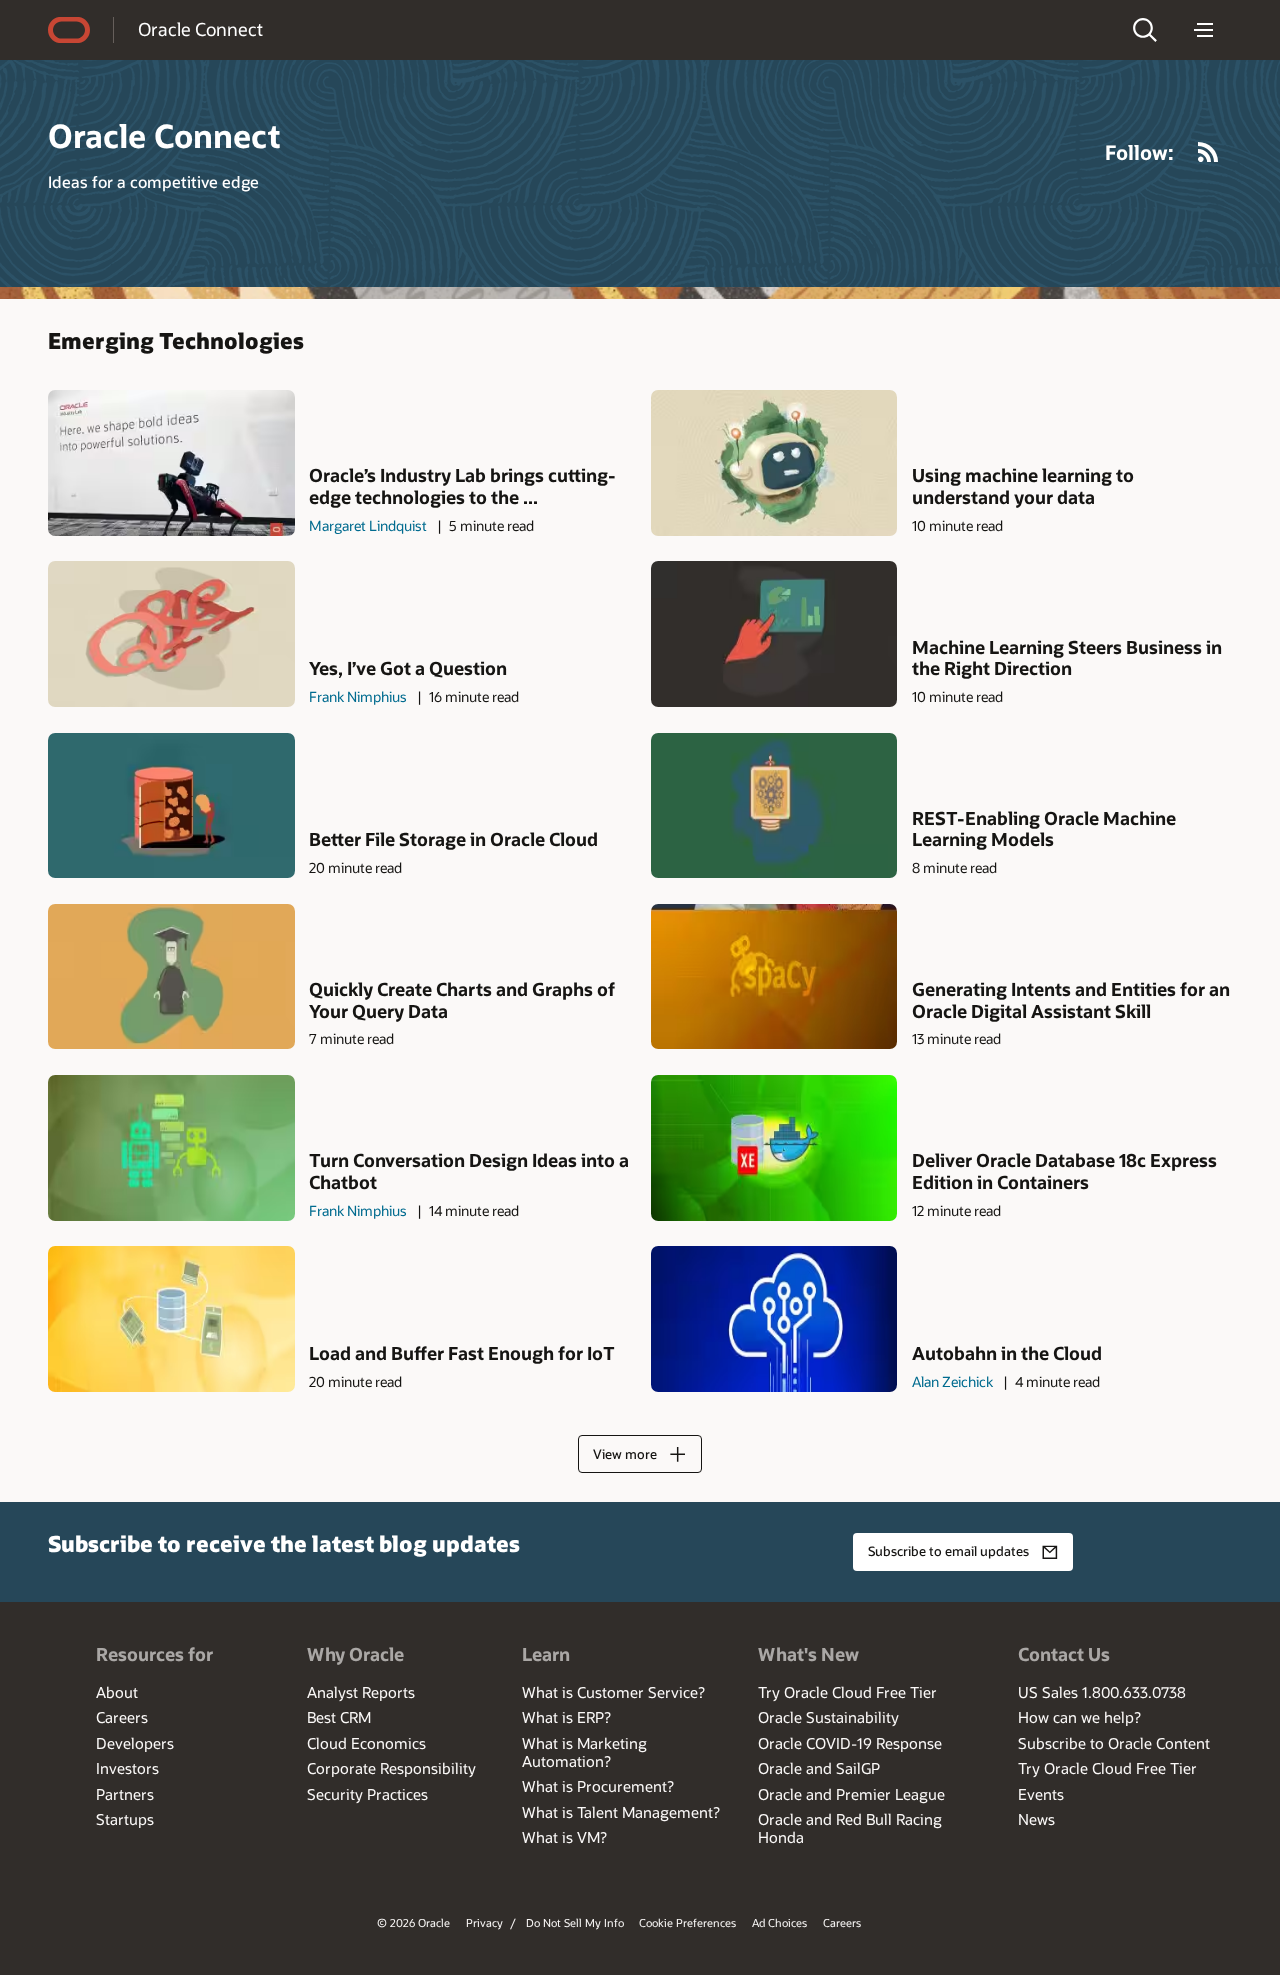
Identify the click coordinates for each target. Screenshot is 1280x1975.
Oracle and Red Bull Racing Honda (850, 1828)
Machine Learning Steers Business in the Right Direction (1067, 658)
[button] (1145, 30)
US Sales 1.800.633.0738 (1102, 1692)
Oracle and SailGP (819, 1768)
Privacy (484, 1922)
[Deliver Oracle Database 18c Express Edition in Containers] (774, 1147)
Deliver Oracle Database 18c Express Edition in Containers (1064, 1171)
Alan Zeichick (952, 1381)
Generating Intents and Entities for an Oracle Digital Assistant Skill (1071, 1000)
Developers (135, 1743)
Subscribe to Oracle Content (1114, 1743)
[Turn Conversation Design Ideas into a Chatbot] (171, 1147)
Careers (122, 1717)
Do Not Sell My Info (575, 1922)
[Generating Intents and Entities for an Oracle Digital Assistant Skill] (774, 976)
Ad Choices (779, 1922)
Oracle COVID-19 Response (850, 1743)
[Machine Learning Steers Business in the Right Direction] (774, 633)
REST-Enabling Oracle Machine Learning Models (1044, 829)
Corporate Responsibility (391, 1768)
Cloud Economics (366, 1743)
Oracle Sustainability (828, 1717)
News (1036, 1819)
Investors (127, 1768)
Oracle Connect (200, 29)
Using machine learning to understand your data (1023, 486)
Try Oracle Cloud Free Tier (847, 1692)
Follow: (1139, 152)
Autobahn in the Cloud (1007, 1354)
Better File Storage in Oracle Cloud (453, 840)
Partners (125, 1794)
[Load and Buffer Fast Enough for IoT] (171, 1318)
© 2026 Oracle (413, 1922)
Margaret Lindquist (368, 525)
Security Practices (367, 1794)
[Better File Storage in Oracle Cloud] (171, 805)
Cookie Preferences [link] (687, 1922)
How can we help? (1079, 1717)
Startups (125, 1819)
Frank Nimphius (358, 696)
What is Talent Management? (621, 1812)
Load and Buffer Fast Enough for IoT (462, 1354)
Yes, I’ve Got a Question (408, 669)
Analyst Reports (361, 1692)
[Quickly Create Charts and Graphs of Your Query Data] (171, 976)
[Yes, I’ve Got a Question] (171, 633)
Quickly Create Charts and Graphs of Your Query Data (462, 1000)
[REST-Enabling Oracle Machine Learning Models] (774, 805)
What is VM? (564, 1837)
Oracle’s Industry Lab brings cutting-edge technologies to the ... (462, 486)
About (117, 1692)
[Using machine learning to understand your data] (774, 462)
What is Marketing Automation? (584, 1752)
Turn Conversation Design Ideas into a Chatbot (469, 1171)
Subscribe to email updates (948, 1551)
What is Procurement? (598, 1786)
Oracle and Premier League (851, 1794)
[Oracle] (69, 30)
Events (1041, 1794)
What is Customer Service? (613, 1692)
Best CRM (339, 1717)
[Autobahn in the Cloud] (774, 1318)
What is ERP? (566, 1717)
